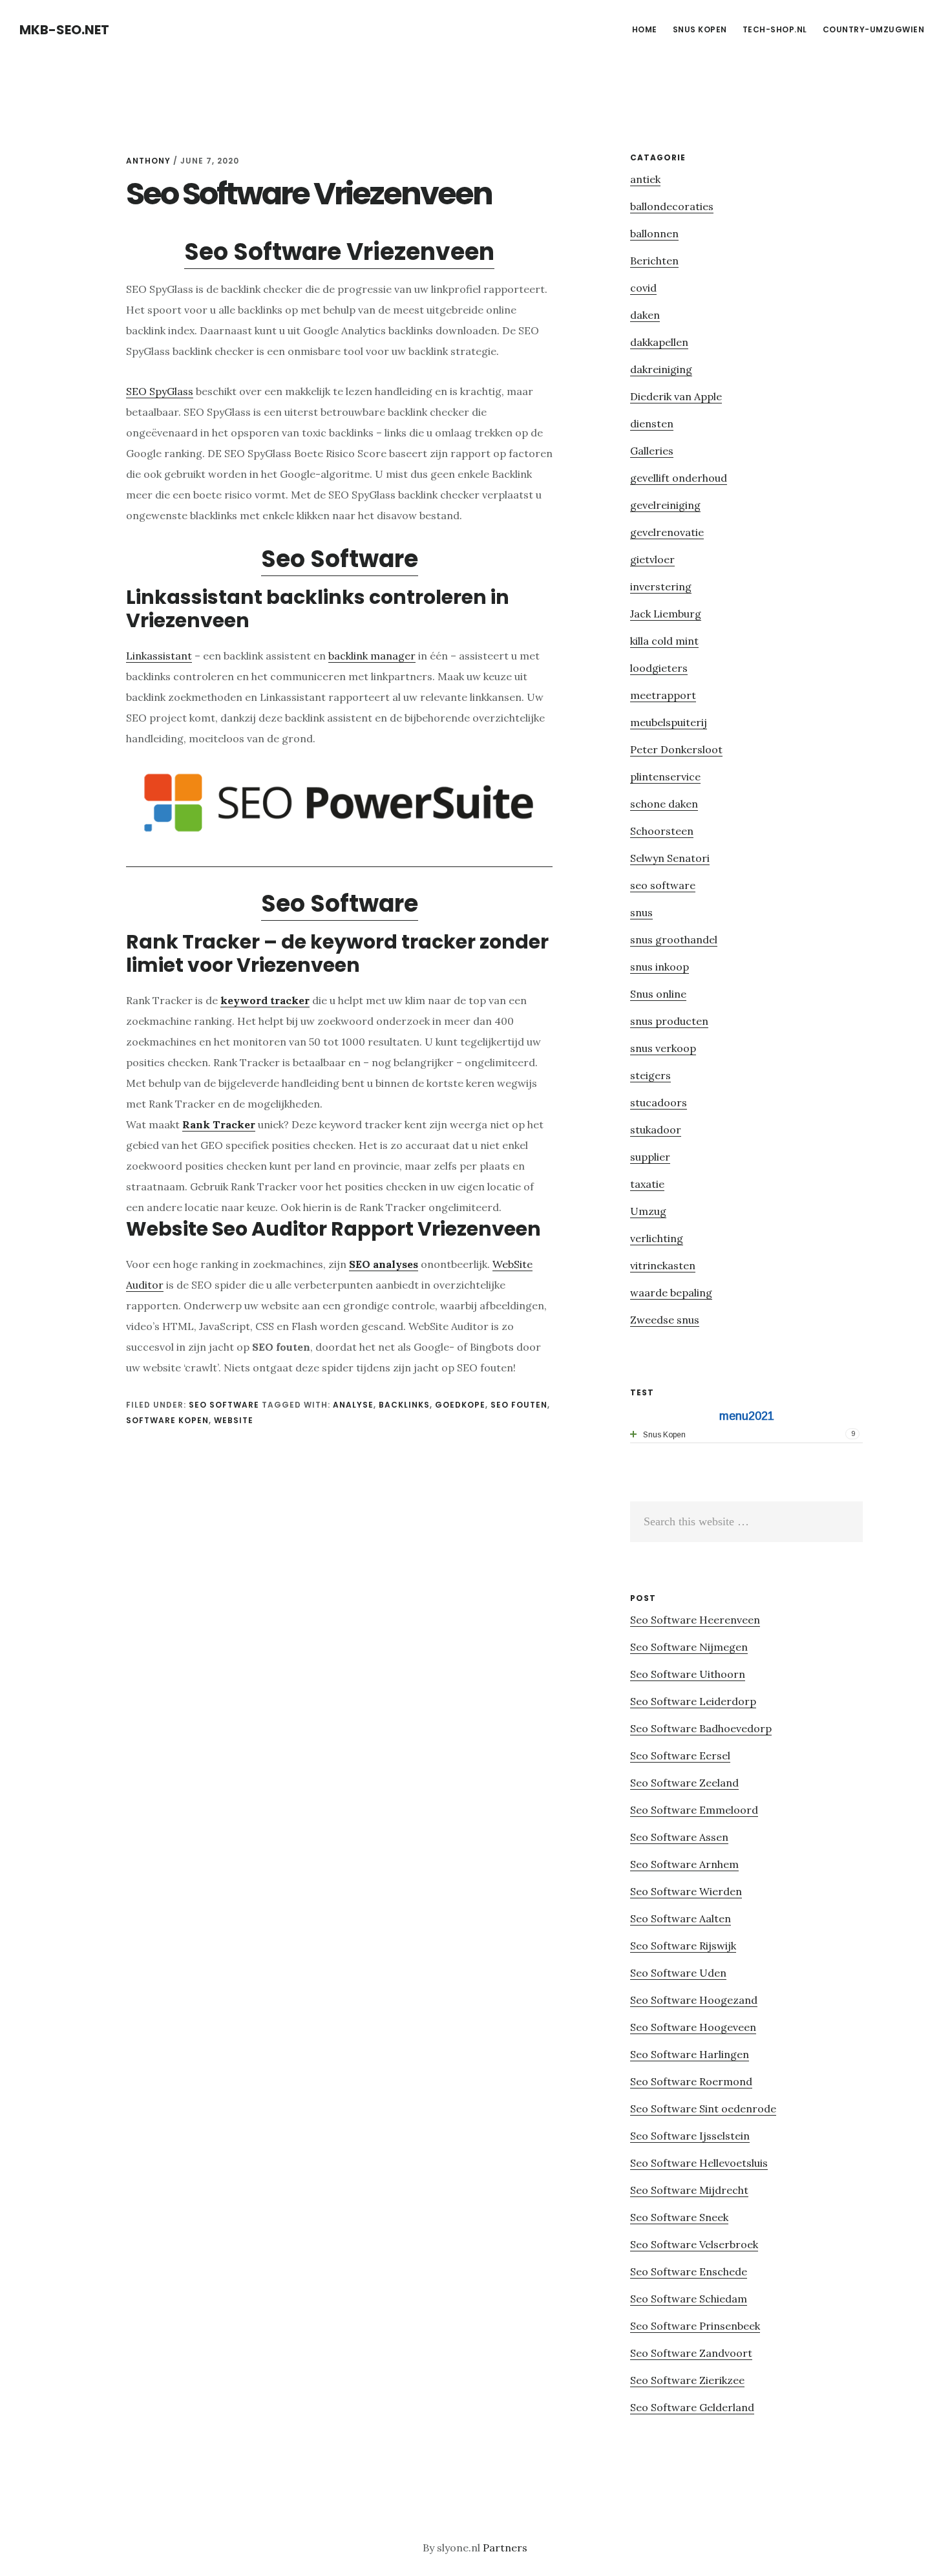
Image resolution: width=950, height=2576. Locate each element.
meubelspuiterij (669, 722)
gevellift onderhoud (679, 478)
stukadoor (656, 1130)
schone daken (664, 804)
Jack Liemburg (666, 614)
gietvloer (652, 559)
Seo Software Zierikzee (687, 2380)
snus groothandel (674, 939)
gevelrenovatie (667, 532)
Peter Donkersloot (676, 749)
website (234, 1420)
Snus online (658, 994)
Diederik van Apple (676, 396)
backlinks (404, 1405)
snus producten (669, 1021)
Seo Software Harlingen (690, 2054)
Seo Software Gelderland (692, 2407)
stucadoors (659, 1102)
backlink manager (372, 656)
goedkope (460, 1405)
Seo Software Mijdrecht (689, 2190)
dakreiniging (661, 369)
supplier (650, 1157)
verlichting (657, 1238)
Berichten (654, 261)
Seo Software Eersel (680, 1755)
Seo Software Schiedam (689, 2299)
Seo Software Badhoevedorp (701, 1728)
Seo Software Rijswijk (683, 1946)
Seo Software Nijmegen (689, 1647)
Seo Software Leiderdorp (693, 1701)
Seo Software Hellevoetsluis (699, 2163)
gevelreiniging (665, 505)
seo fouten (519, 1405)
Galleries (652, 451)
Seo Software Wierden (686, 1891)
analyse (353, 1405)
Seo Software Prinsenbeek (695, 2326)
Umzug (648, 1211)
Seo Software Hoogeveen (693, 2027)
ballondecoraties (672, 206)
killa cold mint (664, 641)
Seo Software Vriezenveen (339, 252)
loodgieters (659, 668)
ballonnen (654, 233)
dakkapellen (659, 342)
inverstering (661, 586)
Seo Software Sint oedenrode (703, 2109)
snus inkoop (660, 967)
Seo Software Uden (678, 1973)
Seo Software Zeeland (684, 1783)
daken (645, 315)
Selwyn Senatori (670, 858)
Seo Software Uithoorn (688, 1674)
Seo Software (340, 559)
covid (643, 288)
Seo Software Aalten (681, 1918)
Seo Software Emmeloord (694, 1810)
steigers (650, 1075)
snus (641, 912)
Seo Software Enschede (689, 2271)
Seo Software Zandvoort (691, 2353)
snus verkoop (663, 1048)
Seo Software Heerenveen (695, 1620)
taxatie (647, 1184)
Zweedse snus (665, 1320)
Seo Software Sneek (679, 2217)
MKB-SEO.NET (64, 30)
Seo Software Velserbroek (694, 2244)
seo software (224, 1405)
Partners (505, 2548)
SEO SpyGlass (160, 391)
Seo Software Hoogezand (694, 2000)
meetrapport (663, 695)
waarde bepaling (671, 1293)
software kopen (167, 1420)
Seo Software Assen (679, 1837)
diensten (652, 424)
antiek (645, 179)
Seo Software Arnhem (684, 1864)
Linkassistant (159, 656)
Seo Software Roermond (691, 2081)
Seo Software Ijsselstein (690, 2136)
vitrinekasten (663, 1265)
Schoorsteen (662, 831)
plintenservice (665, 777)
